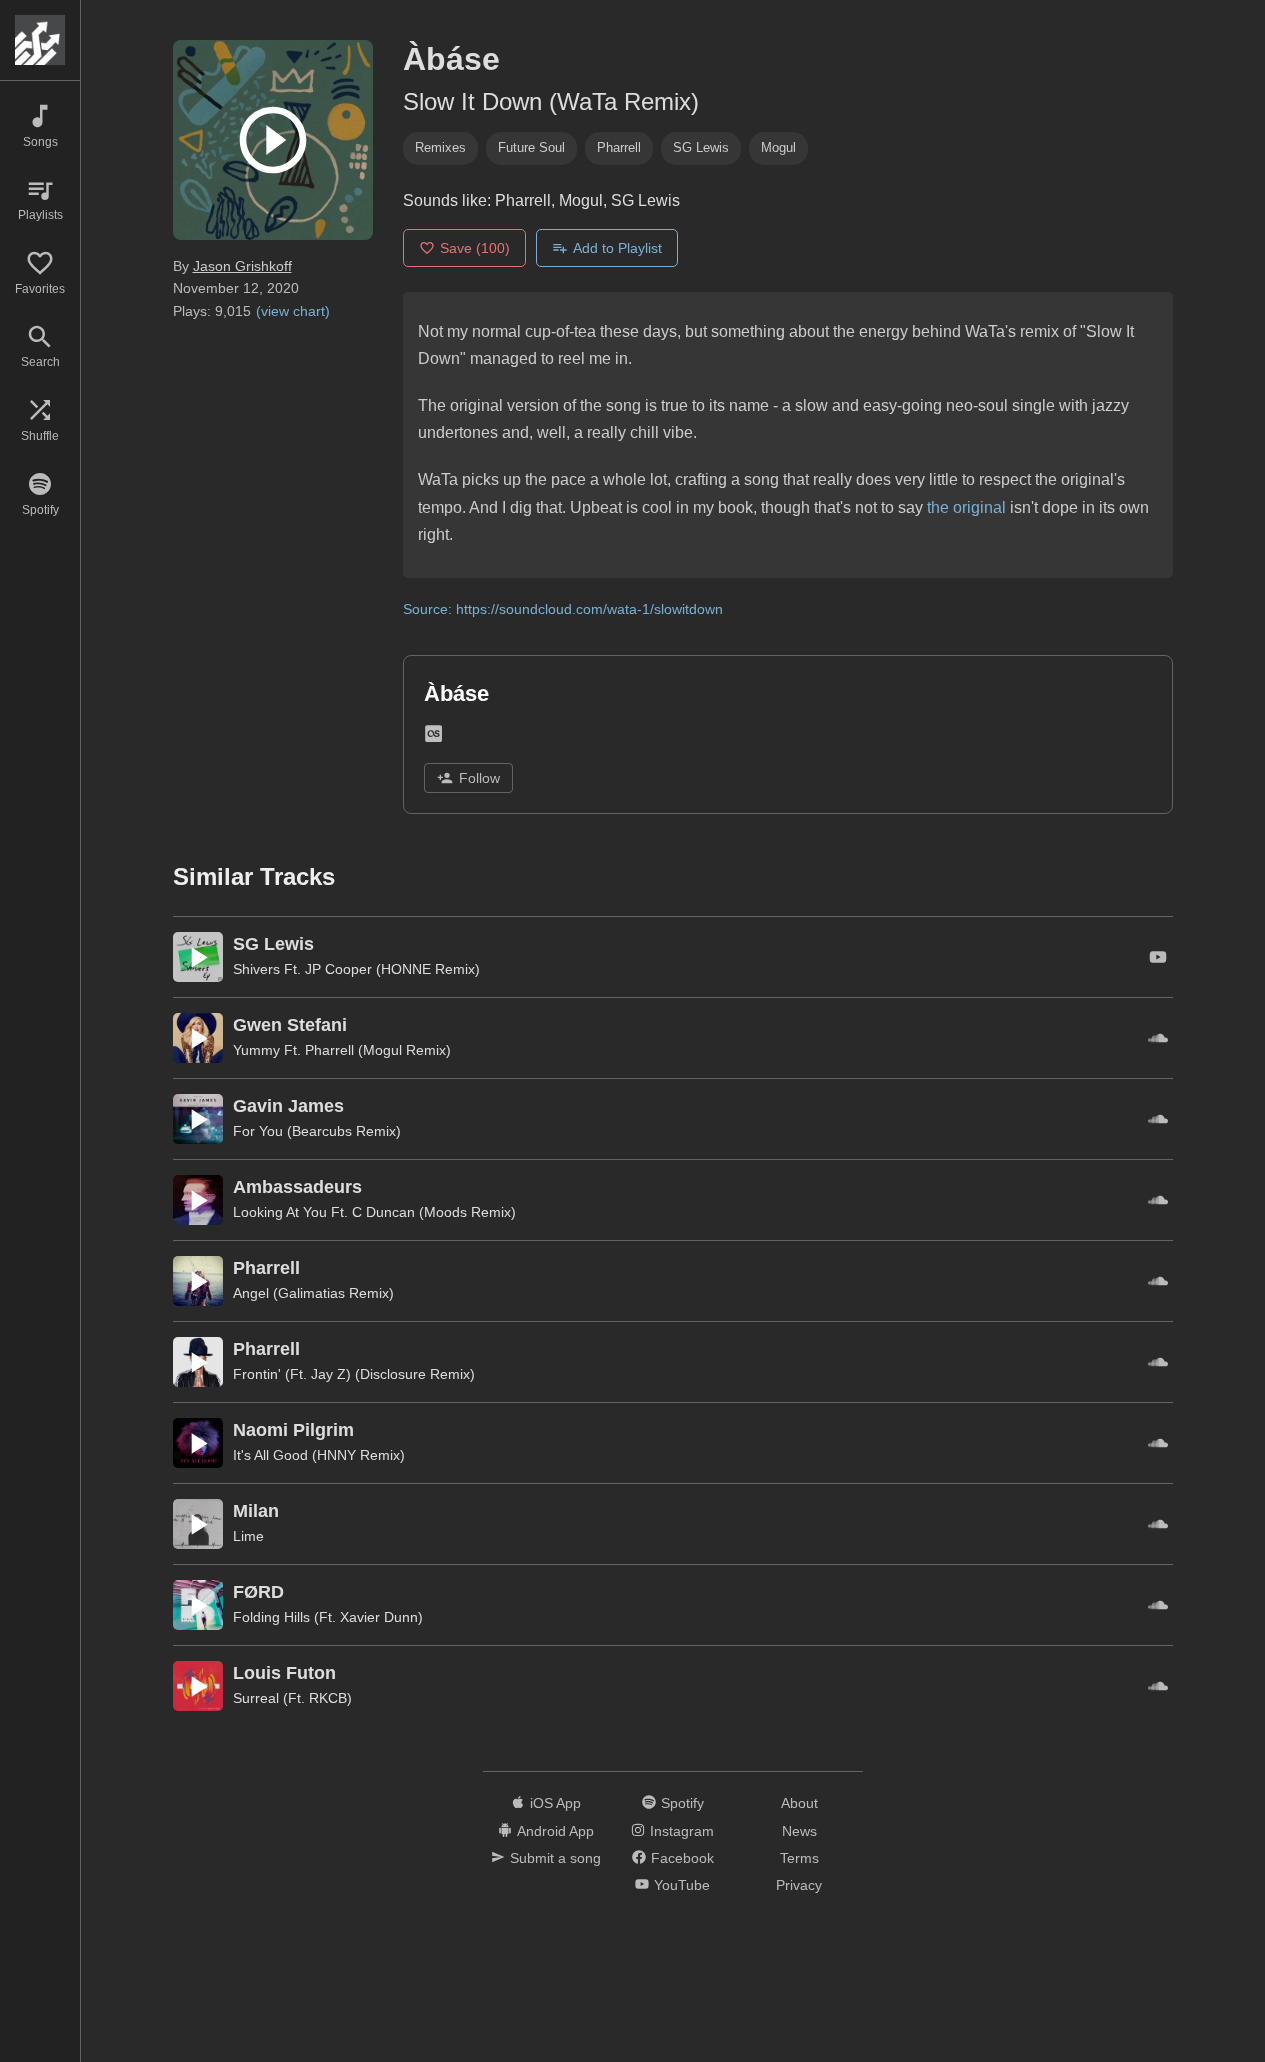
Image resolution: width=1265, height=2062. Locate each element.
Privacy (799, 1885)
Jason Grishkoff (242, 266)
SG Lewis (701, 147)
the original (966, 507)
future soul (531, 147)
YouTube (682, 1885)
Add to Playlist (617, 248)
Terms (799, 1858)
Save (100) (475, 248)
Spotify (682, 1803)
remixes (440, 147)
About (799, 1803)
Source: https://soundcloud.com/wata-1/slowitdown (563, 609)
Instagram (682, 1831)
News (799, 1831)
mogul (778, 147)
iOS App (555, 1803)
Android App (555, 1831)
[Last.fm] (433, 737)
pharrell (619, 147)
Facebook (682, 1858)
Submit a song (555, 1858)
